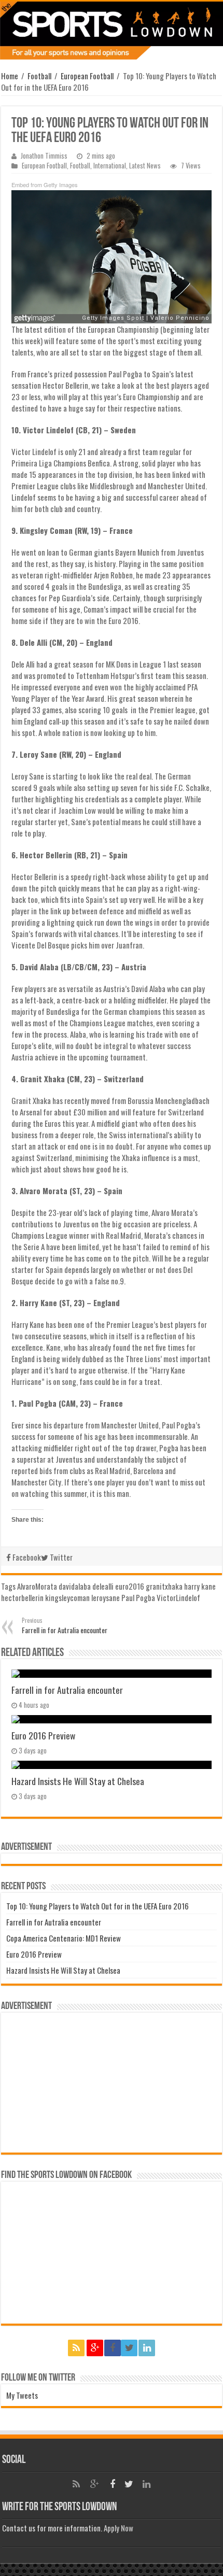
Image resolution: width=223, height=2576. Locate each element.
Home (10, 76)
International (110, 166)
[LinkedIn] (147, 2348)
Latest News (145, 166)
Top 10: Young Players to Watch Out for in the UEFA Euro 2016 (97, 1906)
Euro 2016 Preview (43, 1735)
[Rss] (76, 2348)
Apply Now (119, 2528)
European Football (87, 76)
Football (39, 76)
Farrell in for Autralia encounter (65, 1626)
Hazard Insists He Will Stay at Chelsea (78, 1781)
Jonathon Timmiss (44, 156)
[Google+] (95, 2348)
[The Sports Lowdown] (112, 31)
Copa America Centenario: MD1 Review (64, 1938)
